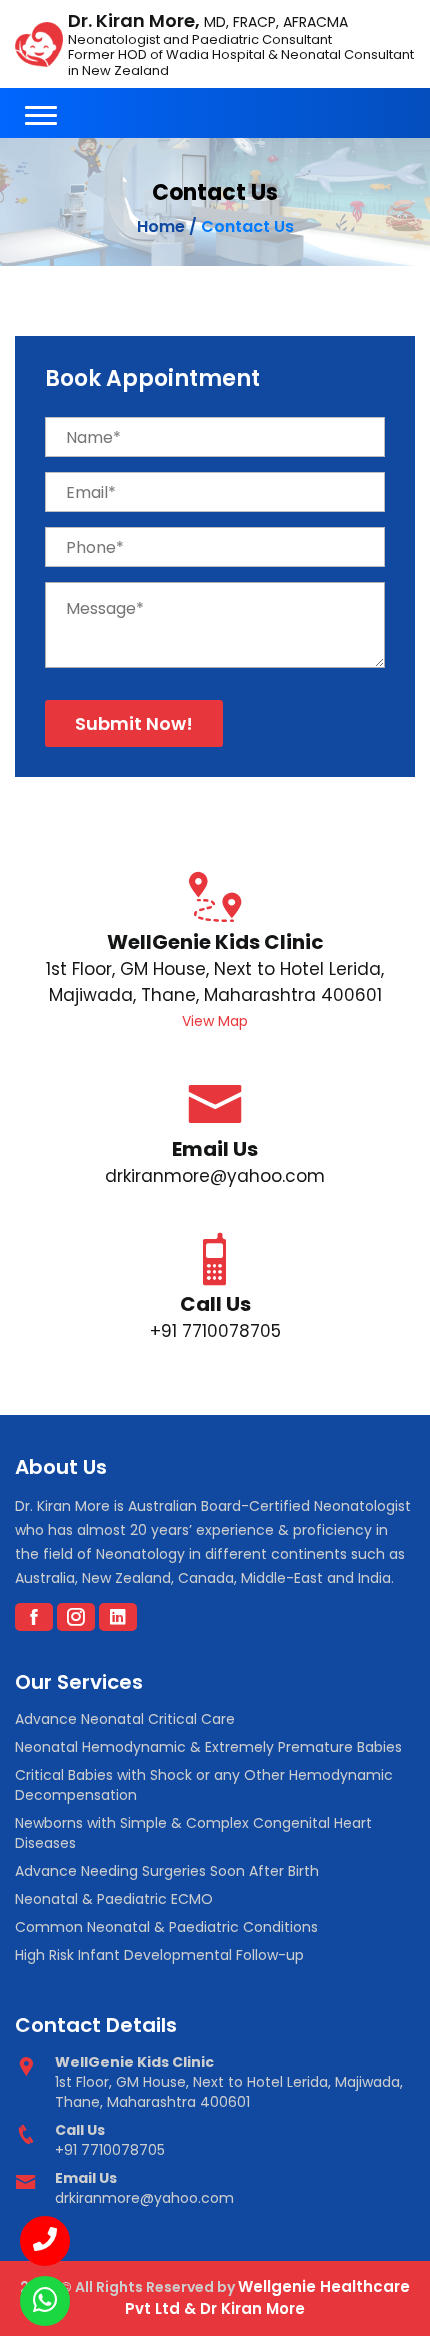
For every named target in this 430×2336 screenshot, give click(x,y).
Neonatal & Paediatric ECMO (114, 1899)
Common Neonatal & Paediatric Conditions (166, 1927)
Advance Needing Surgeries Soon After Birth (167, 1871)
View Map (215, 1021)
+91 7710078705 (215, 1331)
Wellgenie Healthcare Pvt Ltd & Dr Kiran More (267, 2298)
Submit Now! (134, 723)
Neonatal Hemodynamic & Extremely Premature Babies (208, 1747)
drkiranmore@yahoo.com (215, 1176)
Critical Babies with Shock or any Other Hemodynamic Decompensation (204, 1785)
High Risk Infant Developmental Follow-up (159, 1955)
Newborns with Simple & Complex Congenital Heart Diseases (193, 1833)
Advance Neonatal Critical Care (125, 1719)
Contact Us (247, 226)
